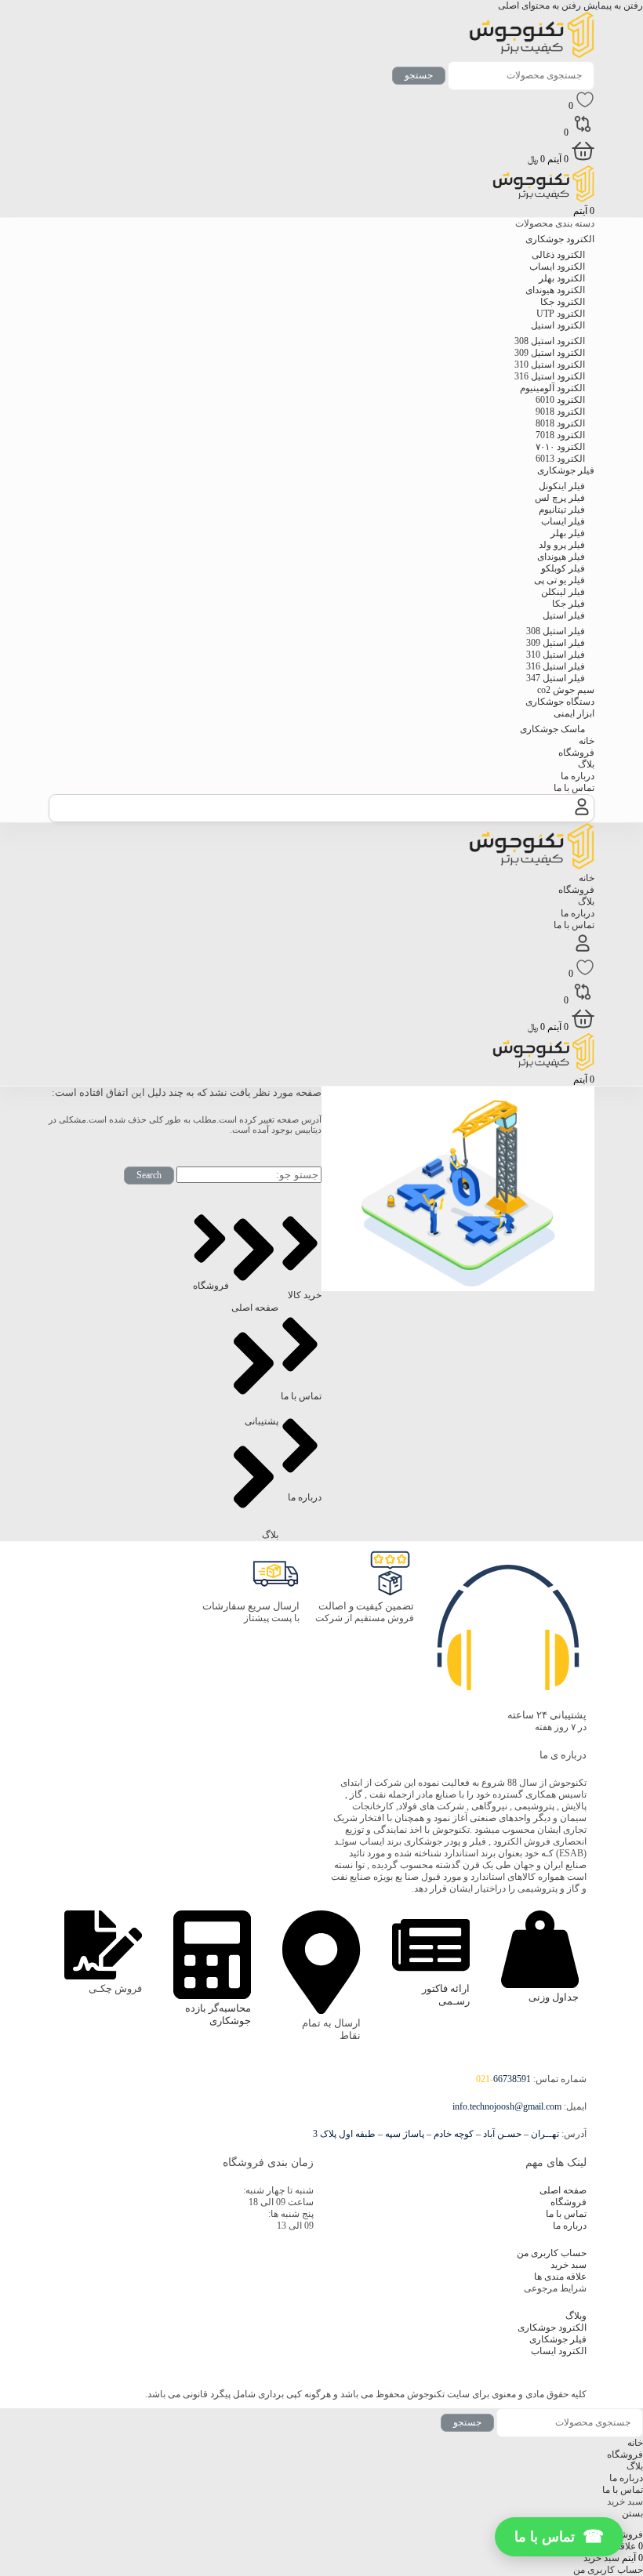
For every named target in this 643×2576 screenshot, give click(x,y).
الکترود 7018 (560, 435)
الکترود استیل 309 (550, 353)
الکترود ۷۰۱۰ (560, 447)
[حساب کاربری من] (582, 815)
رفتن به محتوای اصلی (539, 5)
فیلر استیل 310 (556, 655)
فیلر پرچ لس (560, 498)
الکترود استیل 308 (550, 341)
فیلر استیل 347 (556, 678)
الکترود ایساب (557, 267)
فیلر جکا (569, 604)
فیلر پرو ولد (562, 545)
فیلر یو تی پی (559, 580)
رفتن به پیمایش (612, 5)
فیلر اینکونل (562, 486)
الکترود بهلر (562, 278)
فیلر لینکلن (563, 592)
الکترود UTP (561, 314)
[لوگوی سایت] (532, 55)
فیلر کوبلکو (563, 568)
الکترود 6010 (560, 400)
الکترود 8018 (560, 423)
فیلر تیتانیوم (562, 510)
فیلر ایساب (563, 521)
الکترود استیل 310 (550, 365)
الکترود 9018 (560, 412)
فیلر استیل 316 (556, 666)
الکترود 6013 (560, 459)
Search (149, 1175)
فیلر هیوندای (561, 557)
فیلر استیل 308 (556, 631)
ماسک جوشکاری (552, 729)
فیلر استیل (564, 615)
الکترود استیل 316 (550, 376)
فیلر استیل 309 (556, 643)
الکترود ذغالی (558, 255)
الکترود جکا (563, 302)
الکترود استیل (558, 325)
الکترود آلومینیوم (552, 388)
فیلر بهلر (568, 533)
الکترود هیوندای (555, 290)
